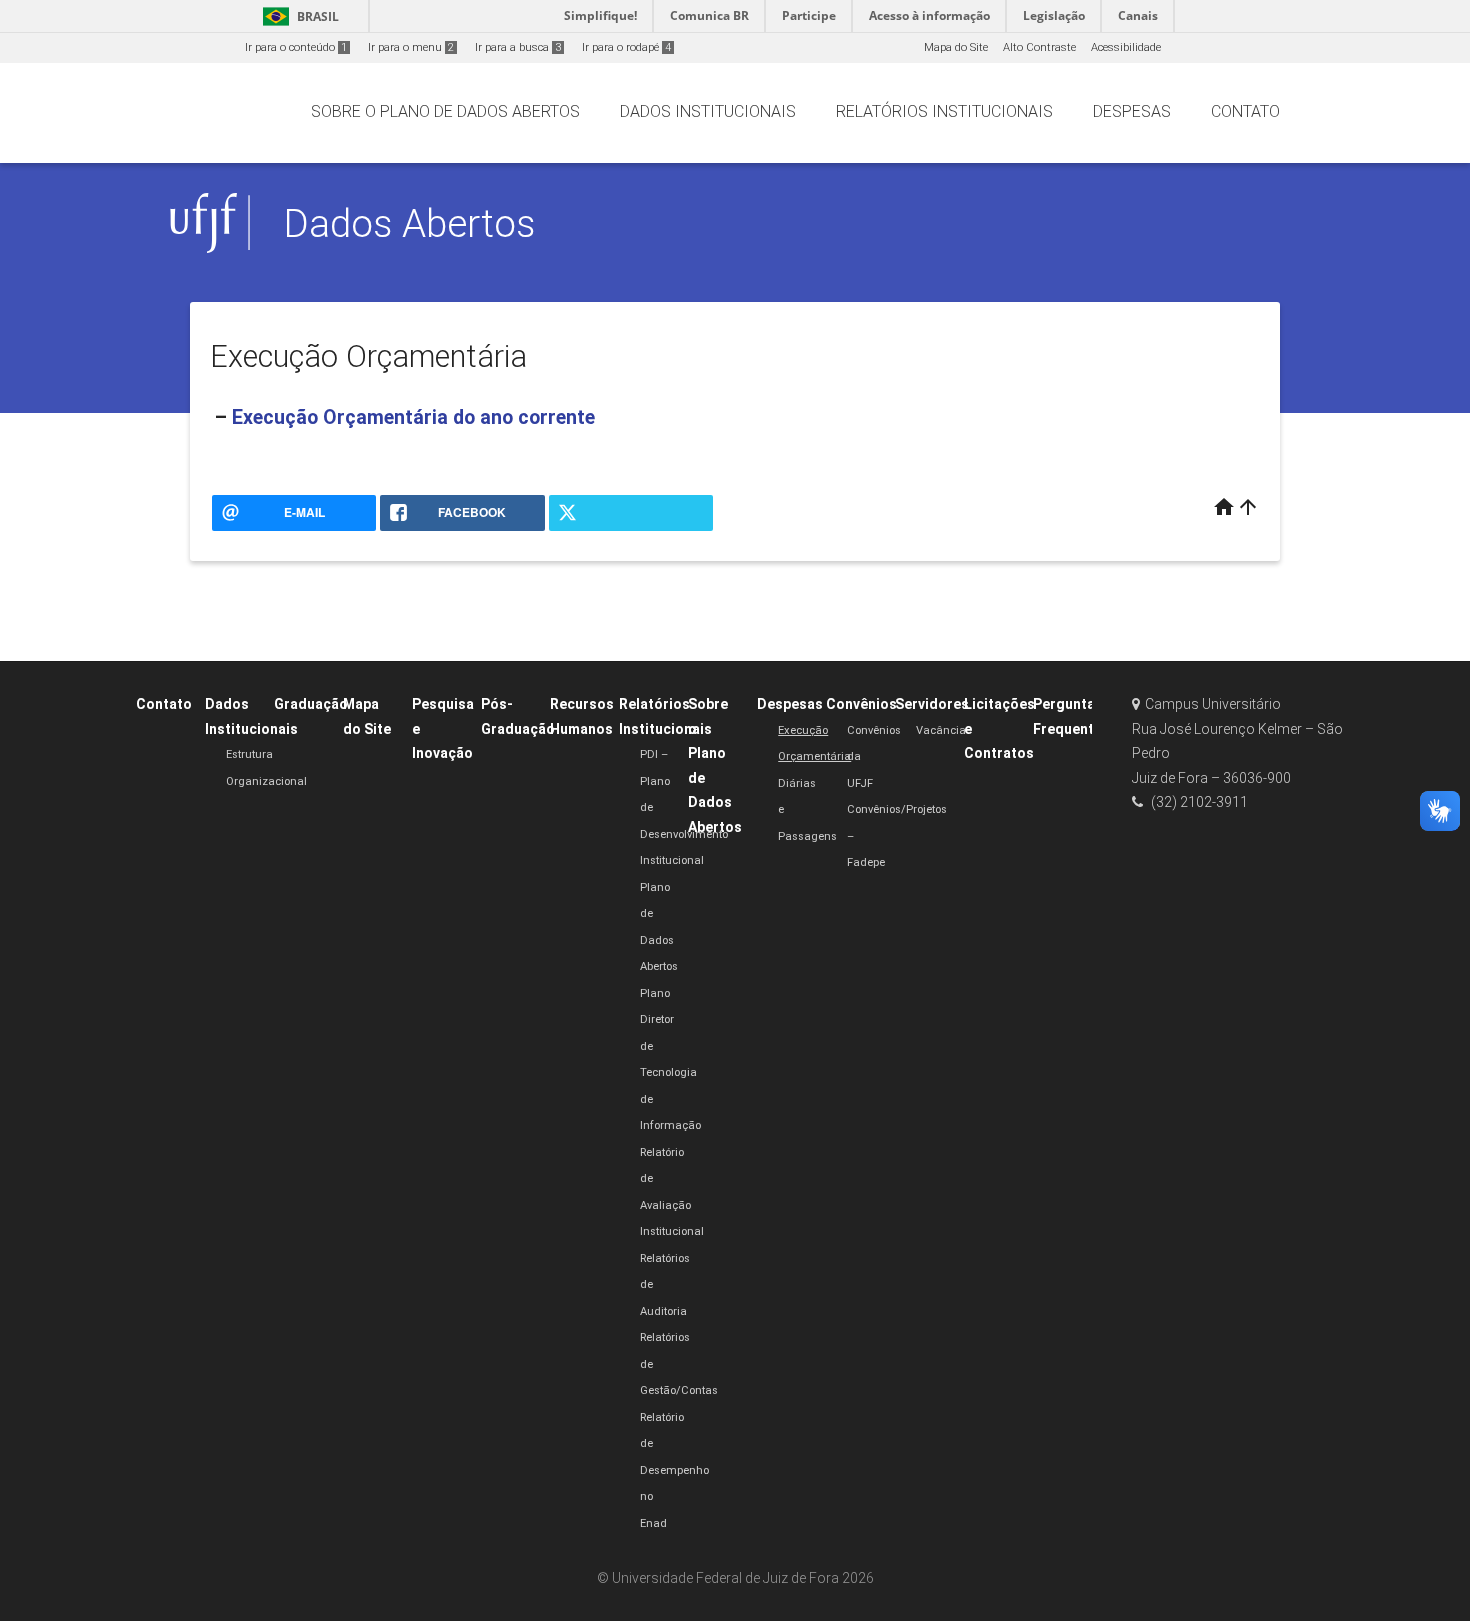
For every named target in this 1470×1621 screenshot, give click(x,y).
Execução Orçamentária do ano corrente (413, 417)
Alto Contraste (1039, 47)
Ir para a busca (518, 47)
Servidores (932, 704)
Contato (164, 704)
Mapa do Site (956, 47)
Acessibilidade (1126, 47)
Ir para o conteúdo (296, 47)
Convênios (861, 704)
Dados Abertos (410, 223)
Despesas (790, 704)
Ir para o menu (411, 47)
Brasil (297, 16)
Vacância (941, 730)
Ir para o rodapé (626, 47)
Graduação (311, 704)
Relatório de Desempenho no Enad (674, 1470)
